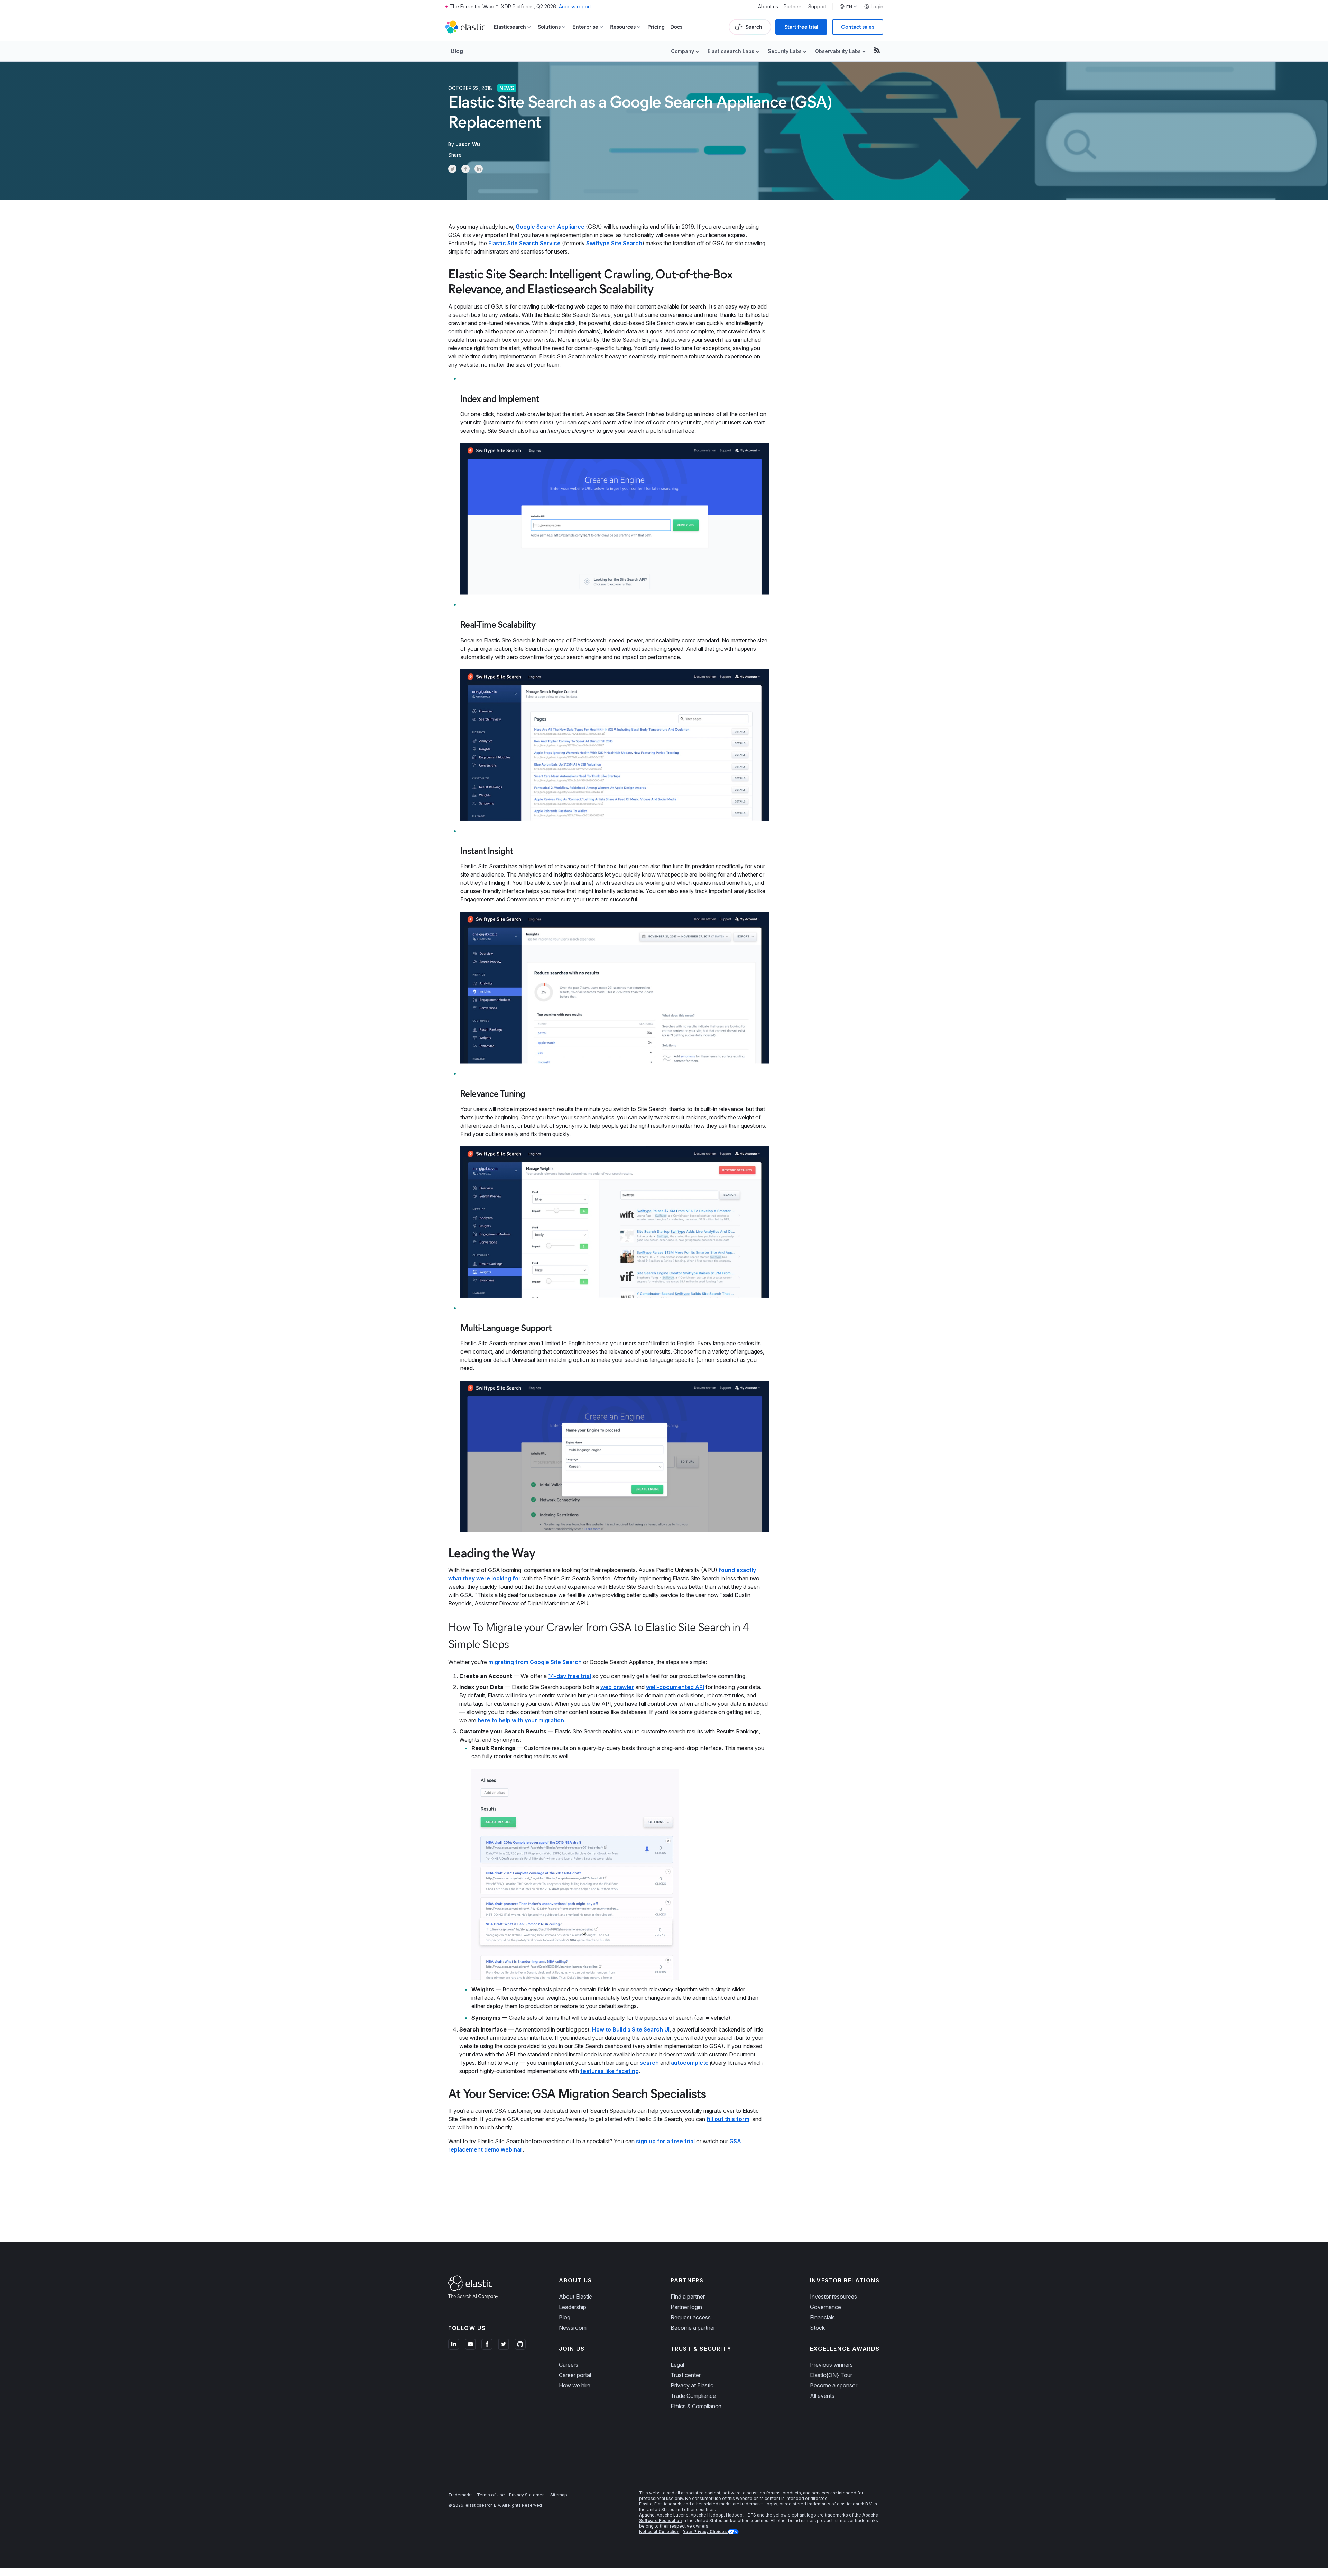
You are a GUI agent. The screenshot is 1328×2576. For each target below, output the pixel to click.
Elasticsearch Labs (731, 51)
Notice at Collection (659, 2532)
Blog (457, 51)
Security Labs (785, 51)
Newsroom (573, 2328)
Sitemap (559, 2495)
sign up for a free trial (665, 2141)
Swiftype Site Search (614, 243)
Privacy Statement (528, 2495)
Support (817, 7)
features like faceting (610, 2071)
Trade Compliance (693, 2396)
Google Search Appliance (550, 227)
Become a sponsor (834, 2385)
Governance (826, 2307)
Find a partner (688, 2297)
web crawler (617, 1687)
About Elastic (575, 2297)
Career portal (575, 2375)
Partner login (686, 2307)
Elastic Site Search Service (524, 243)
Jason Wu (468, 144)
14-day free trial (570, 1676)
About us (768, 7)
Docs (676, 27)
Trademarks (460, 2495)
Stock (817, 2328)
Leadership (573, 2307)
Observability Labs (838, 51)
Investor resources (833, 2297)
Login (877, 7)
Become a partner (693, 2328)
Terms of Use (491, 2495)
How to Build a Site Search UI (631, 2029)
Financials (822, 2317)
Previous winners (831, 2365)
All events (822, 2396)
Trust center (686, 2375)
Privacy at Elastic (692, 2385)
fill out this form (728, 2119)
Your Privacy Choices (705, 2532)
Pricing (656, 27)
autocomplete (690, 2063)
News (507, 88)
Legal (677, 2365)
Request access (691, 2317)
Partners (793, 7)
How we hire (575, 2385)
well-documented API (675, 1687)
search (649, 2063)
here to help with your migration (521, 1720)
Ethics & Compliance (696, 2406)
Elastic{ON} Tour (831, 2375)
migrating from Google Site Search (535, 1662)
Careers (569, 2365)
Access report (575, 6)
